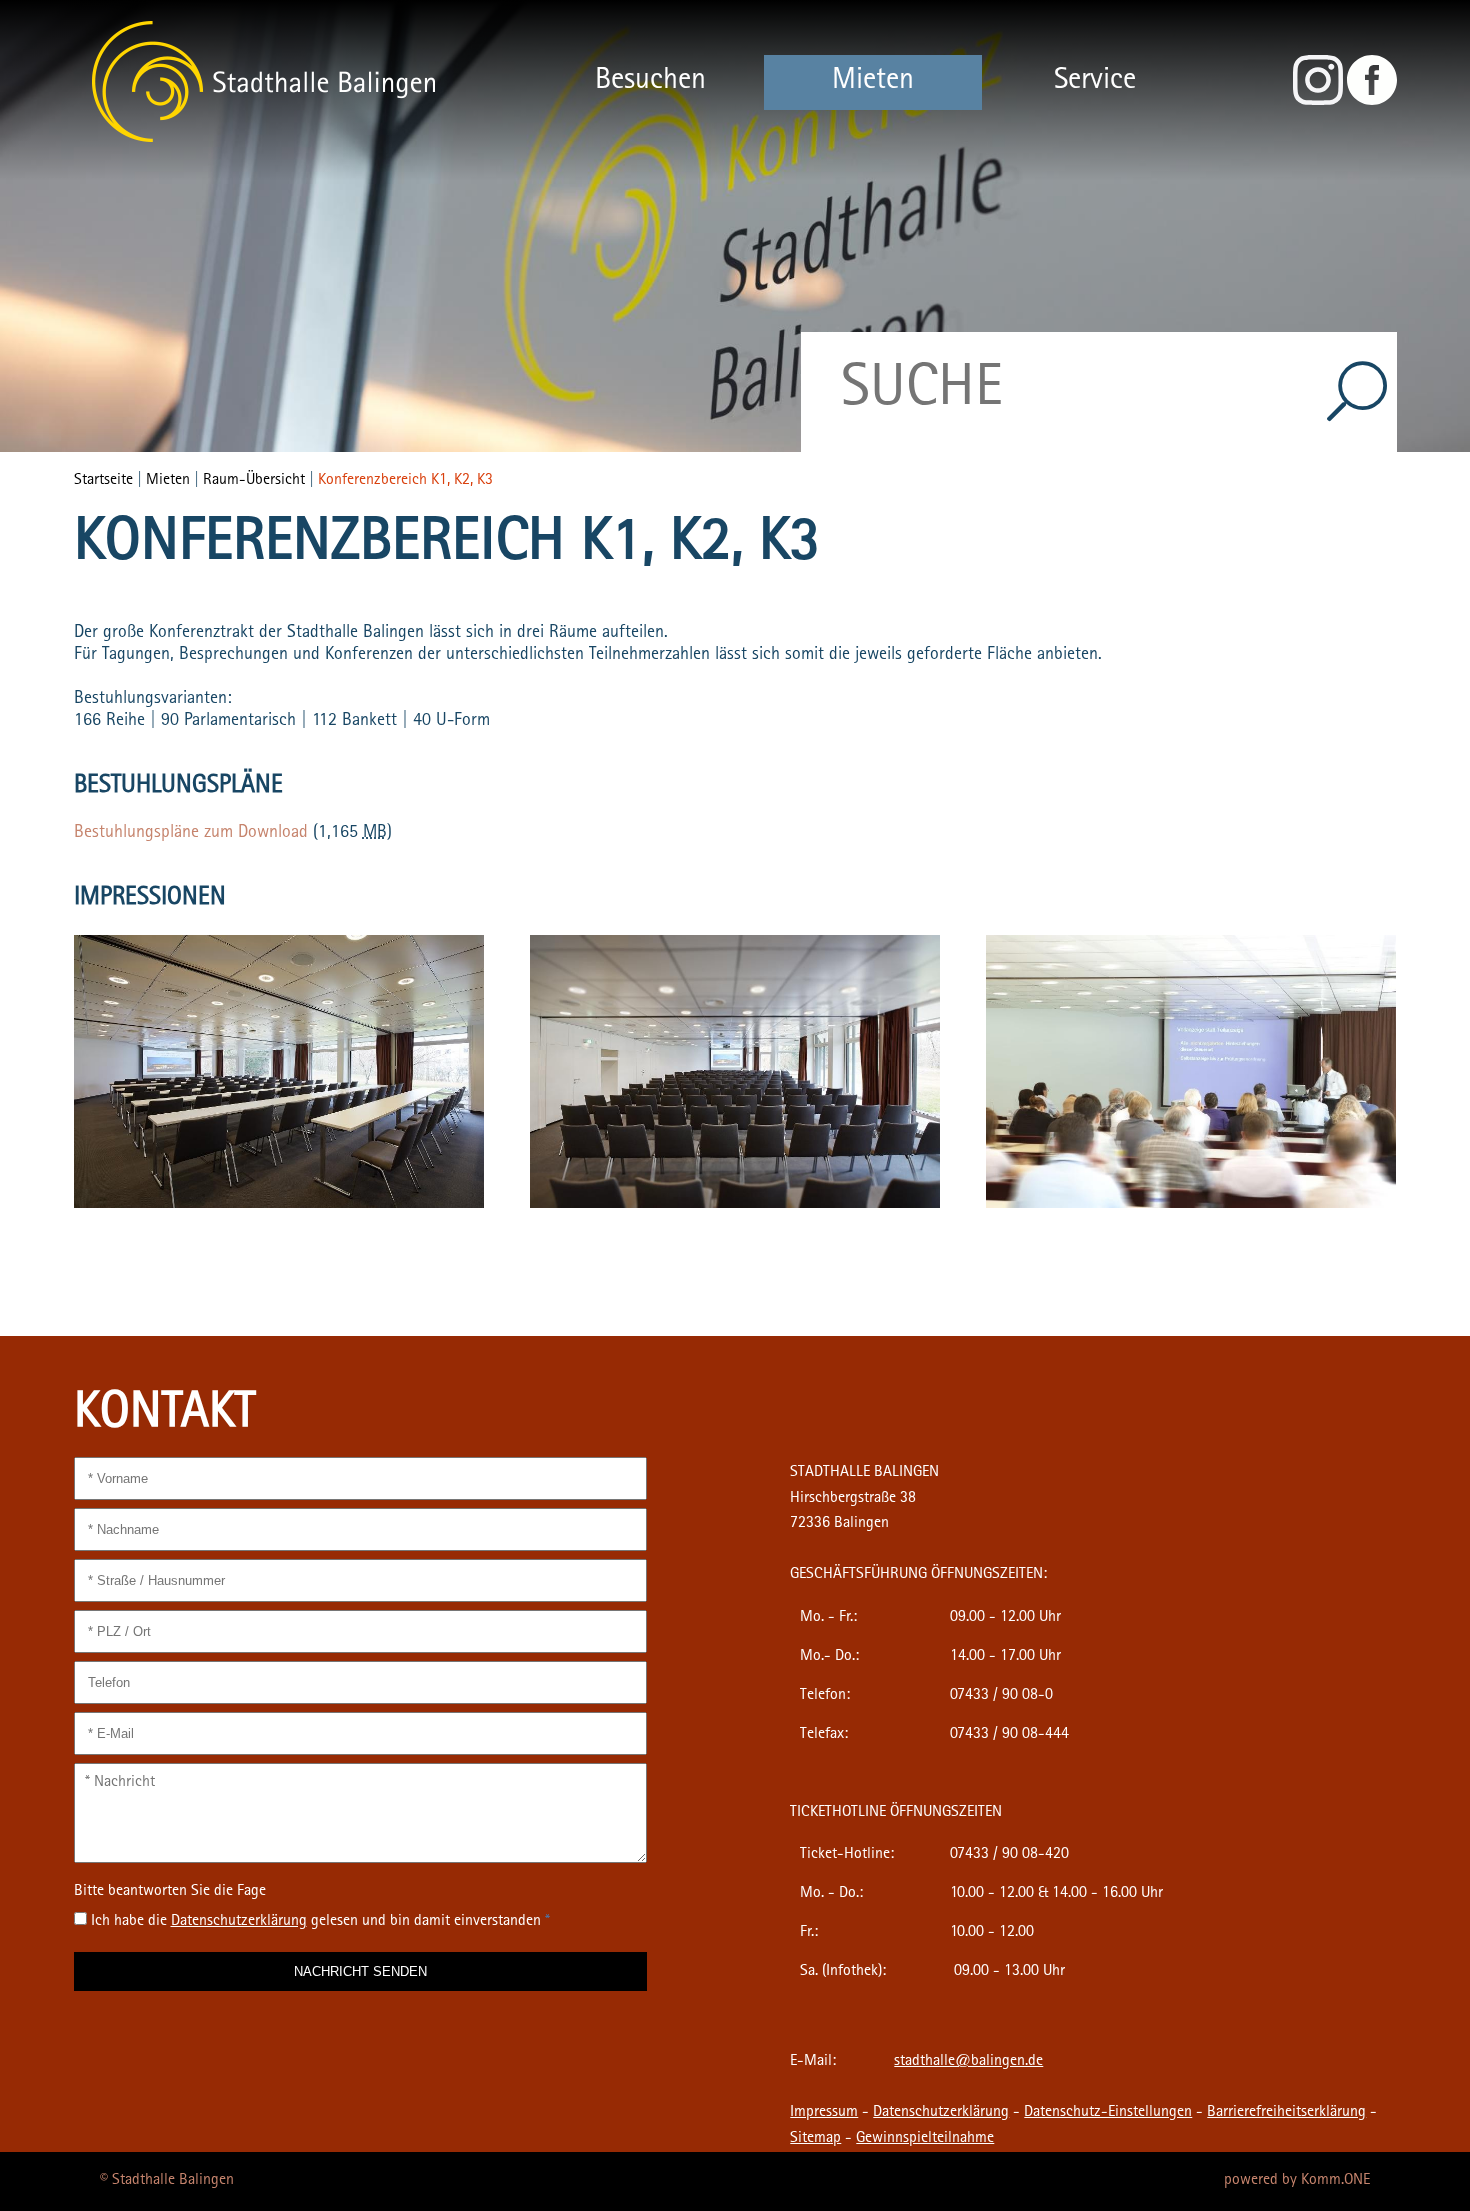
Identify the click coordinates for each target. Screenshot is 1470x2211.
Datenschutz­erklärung (239, 1922)
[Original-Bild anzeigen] (279, 1205)
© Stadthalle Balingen (167, 2181)
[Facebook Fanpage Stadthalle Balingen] (1372, 102)
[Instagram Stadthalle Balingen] (1318, 102)
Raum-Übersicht (254, 481)
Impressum (824, 2113)
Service (1095, 82)
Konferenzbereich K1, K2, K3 (405, 481)
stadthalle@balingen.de (968, 2062)
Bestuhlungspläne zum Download (191, 834)
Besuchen (650, 82)
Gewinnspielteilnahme (925, 2139)
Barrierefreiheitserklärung (1286, 2113)
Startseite (103, 481)
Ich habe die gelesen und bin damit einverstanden (320, 1922)
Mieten (873, 82)
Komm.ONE (1335, 2181)
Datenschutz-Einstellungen (1108, 2113)
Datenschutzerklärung (941, 2113)
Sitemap (815, 2139)
